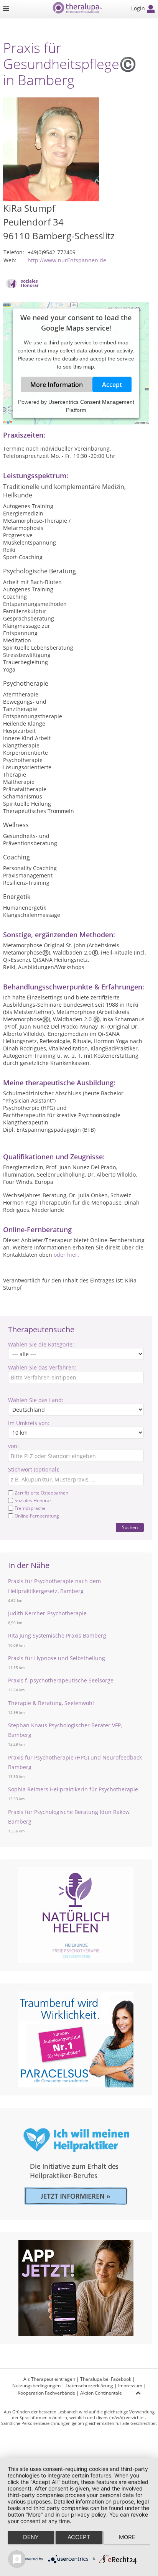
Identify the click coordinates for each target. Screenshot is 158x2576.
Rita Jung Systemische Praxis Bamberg (57, 1635)
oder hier (66, 1255)
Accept (112, 385)
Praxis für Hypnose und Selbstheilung (57, 1658)
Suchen (130, 1527)
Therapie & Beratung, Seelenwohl (51, 1703)
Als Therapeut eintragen (49, 2379)
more (127, 2537)
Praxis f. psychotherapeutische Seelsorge (61, 1680)
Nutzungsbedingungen (36, 2386)
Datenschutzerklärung (89, 2386)
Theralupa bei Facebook (106, 2379)
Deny (31, 2537)
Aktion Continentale (101, 2393)
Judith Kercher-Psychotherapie (47, 1613)
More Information (57, 385)
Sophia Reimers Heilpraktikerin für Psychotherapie (73, 1789)
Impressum (130, 2386)
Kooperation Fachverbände (46, 2393)
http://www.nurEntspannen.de (67, 260)
